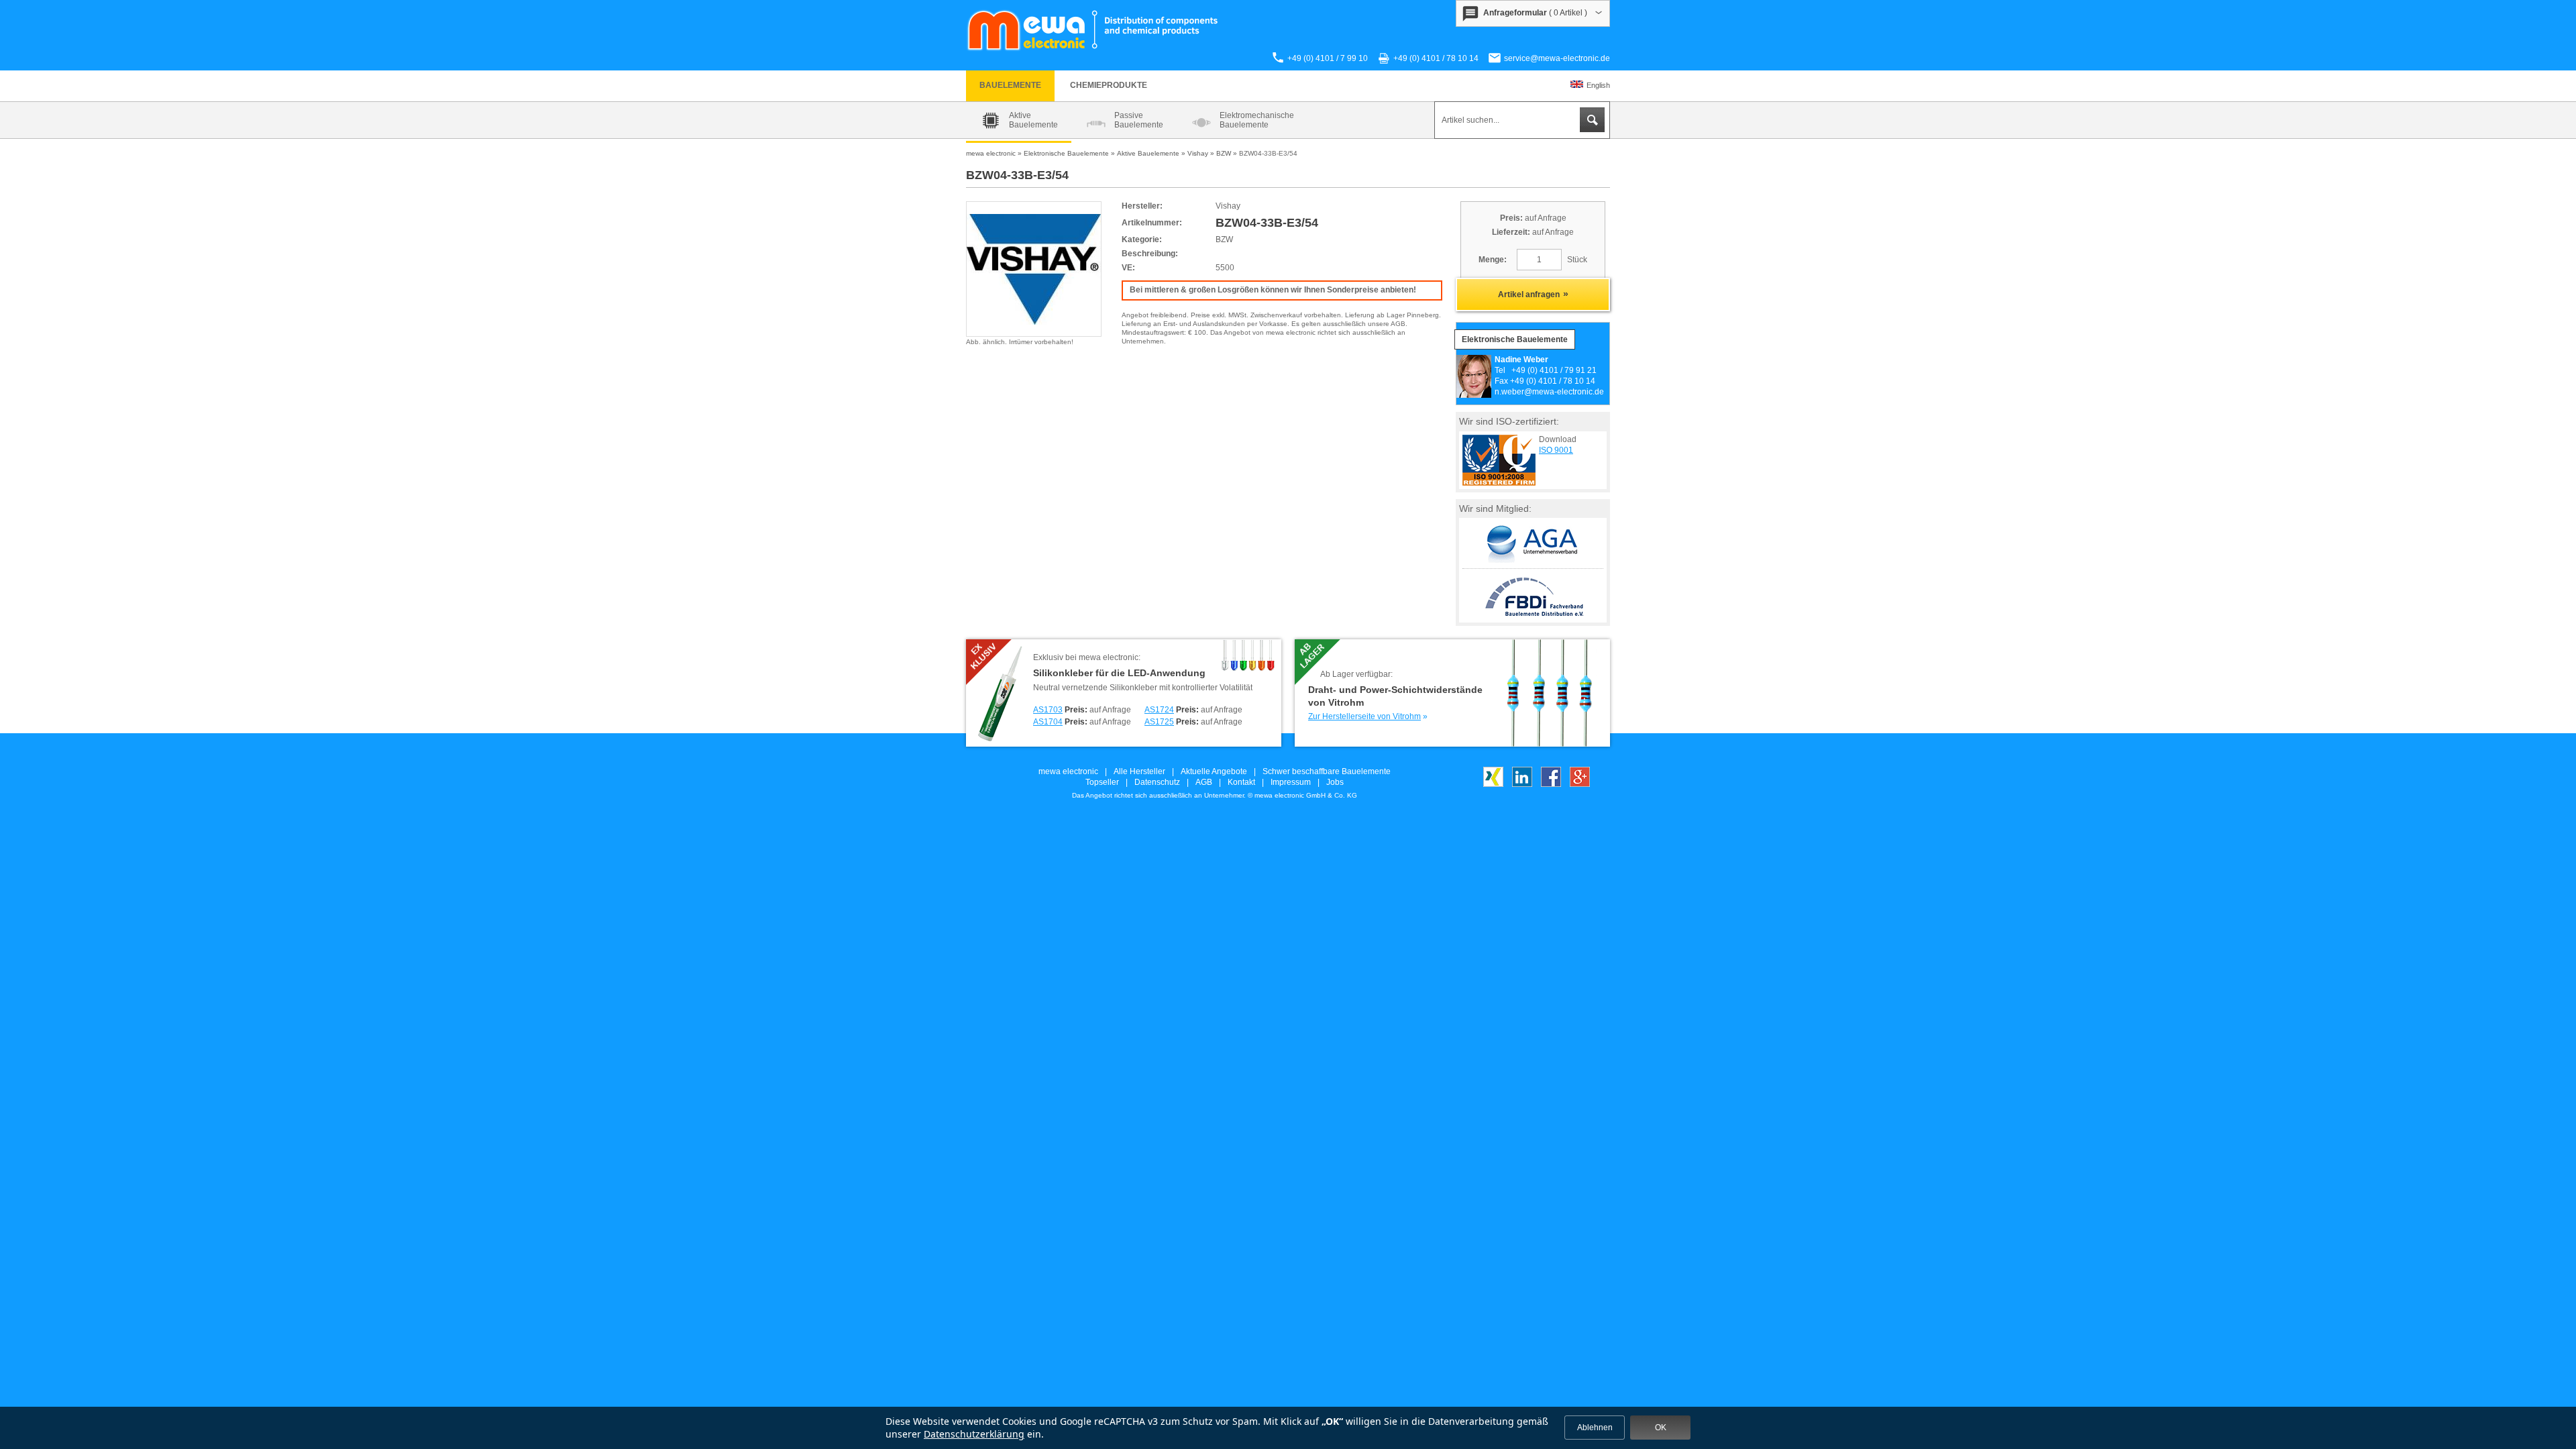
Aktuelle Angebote (1214, 771)
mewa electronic (1068, 771)
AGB (1204, 782)
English (1598, 85)
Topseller (1102, 782)
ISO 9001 (1556, 450)
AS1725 (1159, 722)
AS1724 (1159, 710)
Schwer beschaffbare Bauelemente (1327, 771)
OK (1661, 1428)
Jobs (1335, 782)
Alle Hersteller (1139, 771)
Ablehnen (1595, 1428)
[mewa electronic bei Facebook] (1551, 784)
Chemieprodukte (1109, 85)
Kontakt (1241, 782)
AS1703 (1048, 710)
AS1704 (1048, 722)
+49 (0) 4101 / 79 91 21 (1554, 370)
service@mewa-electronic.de (1557, 58)
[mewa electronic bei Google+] (1580, 784)
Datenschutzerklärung (974, 1434)
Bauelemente (1010, 85)
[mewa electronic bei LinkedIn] (1522, 784)
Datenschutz (1157, 782)
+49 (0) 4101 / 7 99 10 (1328, 58)
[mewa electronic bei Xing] (1493, 784)
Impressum (1291, 782)
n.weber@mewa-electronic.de (1549, 392)
